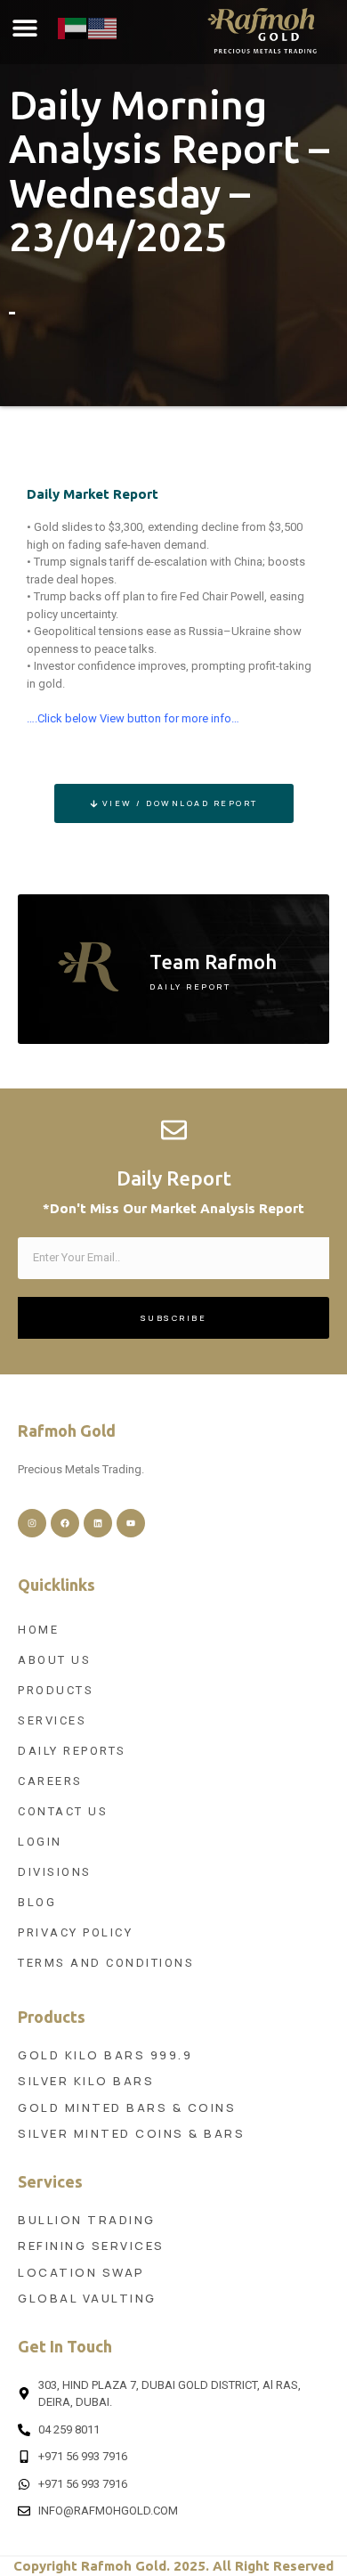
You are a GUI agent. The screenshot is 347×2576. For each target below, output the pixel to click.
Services (52, 1720)
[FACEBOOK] (65, 1523)
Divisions (55, 1872)
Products (56, 1690)
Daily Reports (72, 1751)
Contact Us (63, 1811)
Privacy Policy (75, 1932)
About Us (54, 1660)
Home (38, 1630)
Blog (37, 1902)
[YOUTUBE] (131, 1523)
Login (40, 1842)
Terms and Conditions (106, 1963)
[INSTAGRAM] (32, 1523)
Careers (50, 1781)
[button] (24, 28)
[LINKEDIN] (98, 1523)
